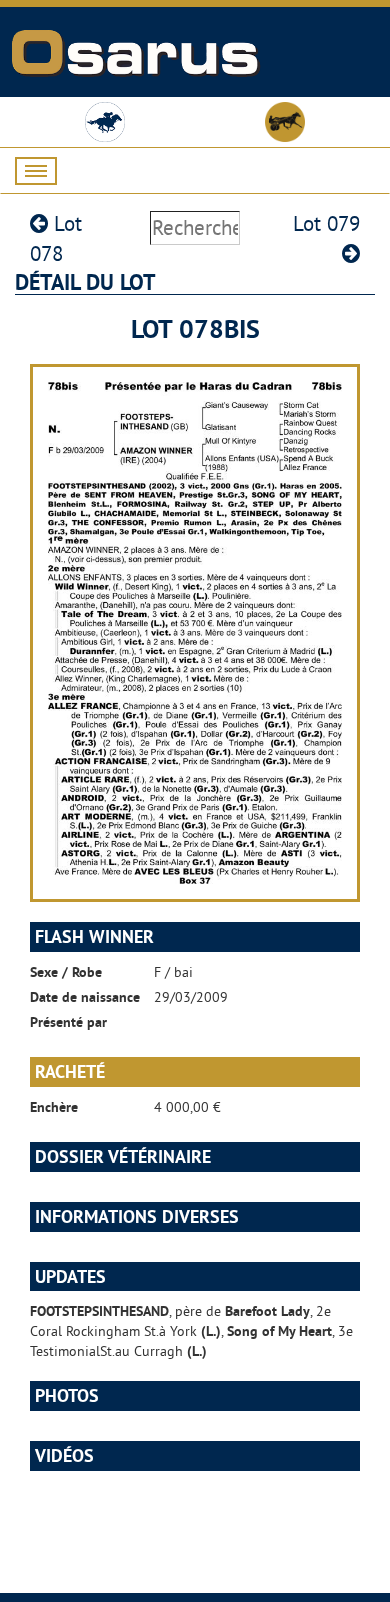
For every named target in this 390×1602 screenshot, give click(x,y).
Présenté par (68, 1022)
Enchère (54, 1107)
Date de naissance (85, 997)
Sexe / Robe (66, 972)
